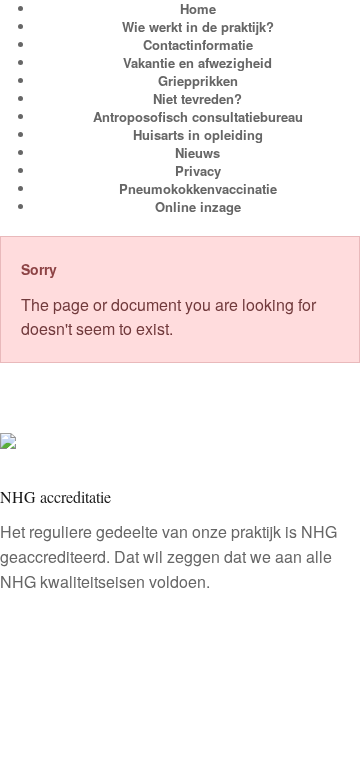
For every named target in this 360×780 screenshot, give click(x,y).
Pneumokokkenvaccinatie (198, 188)
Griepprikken (198, 80)
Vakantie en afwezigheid (197, 62)
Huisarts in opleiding (198, 134)
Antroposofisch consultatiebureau (198, 116)
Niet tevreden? (197, 98)
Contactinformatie (198, 44)
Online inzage (198, 206)
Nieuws (197, 152)
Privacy (198, 170)
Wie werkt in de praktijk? (198, 26)
